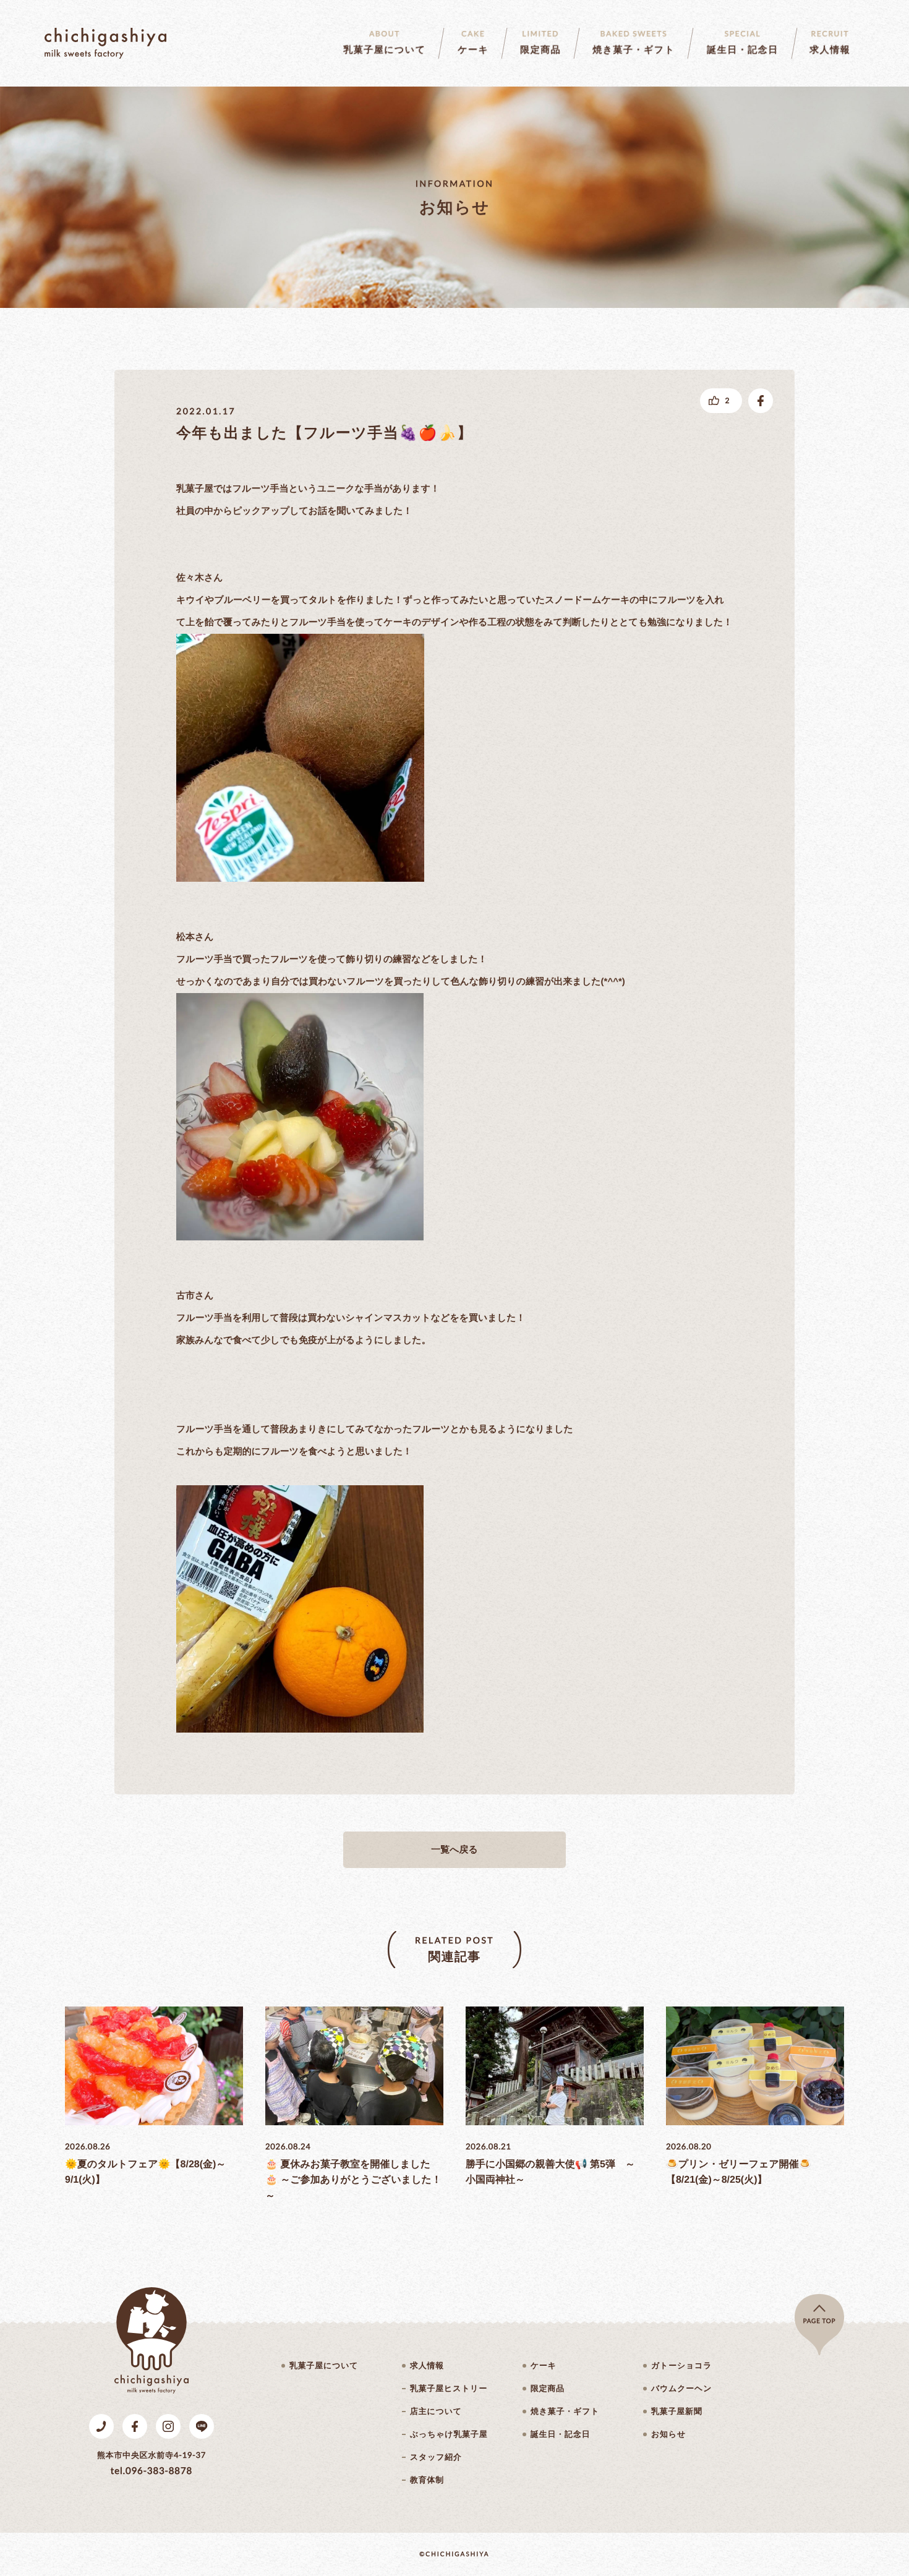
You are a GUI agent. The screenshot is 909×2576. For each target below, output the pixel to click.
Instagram (168, 2426)
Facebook (135, 2426)
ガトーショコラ (681, 2365)
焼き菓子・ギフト (565, 2411)
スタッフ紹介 (436, 2457)
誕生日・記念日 (560, 2434)
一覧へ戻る (454, 1850)
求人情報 (427, 2365)
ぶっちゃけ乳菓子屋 (449, 2434)
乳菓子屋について (324, 2365)
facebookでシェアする (761, 401)
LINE (202, 2426)
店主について (436, 2411)
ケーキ (544, 2365)
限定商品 (548, 2388)
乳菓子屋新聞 (677, 2411)
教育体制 (427, 2480)
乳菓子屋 (105, 43)
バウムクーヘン (681, 2388)
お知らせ (668, 2434)
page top (820, 2321)
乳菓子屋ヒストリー (449, 2388)
